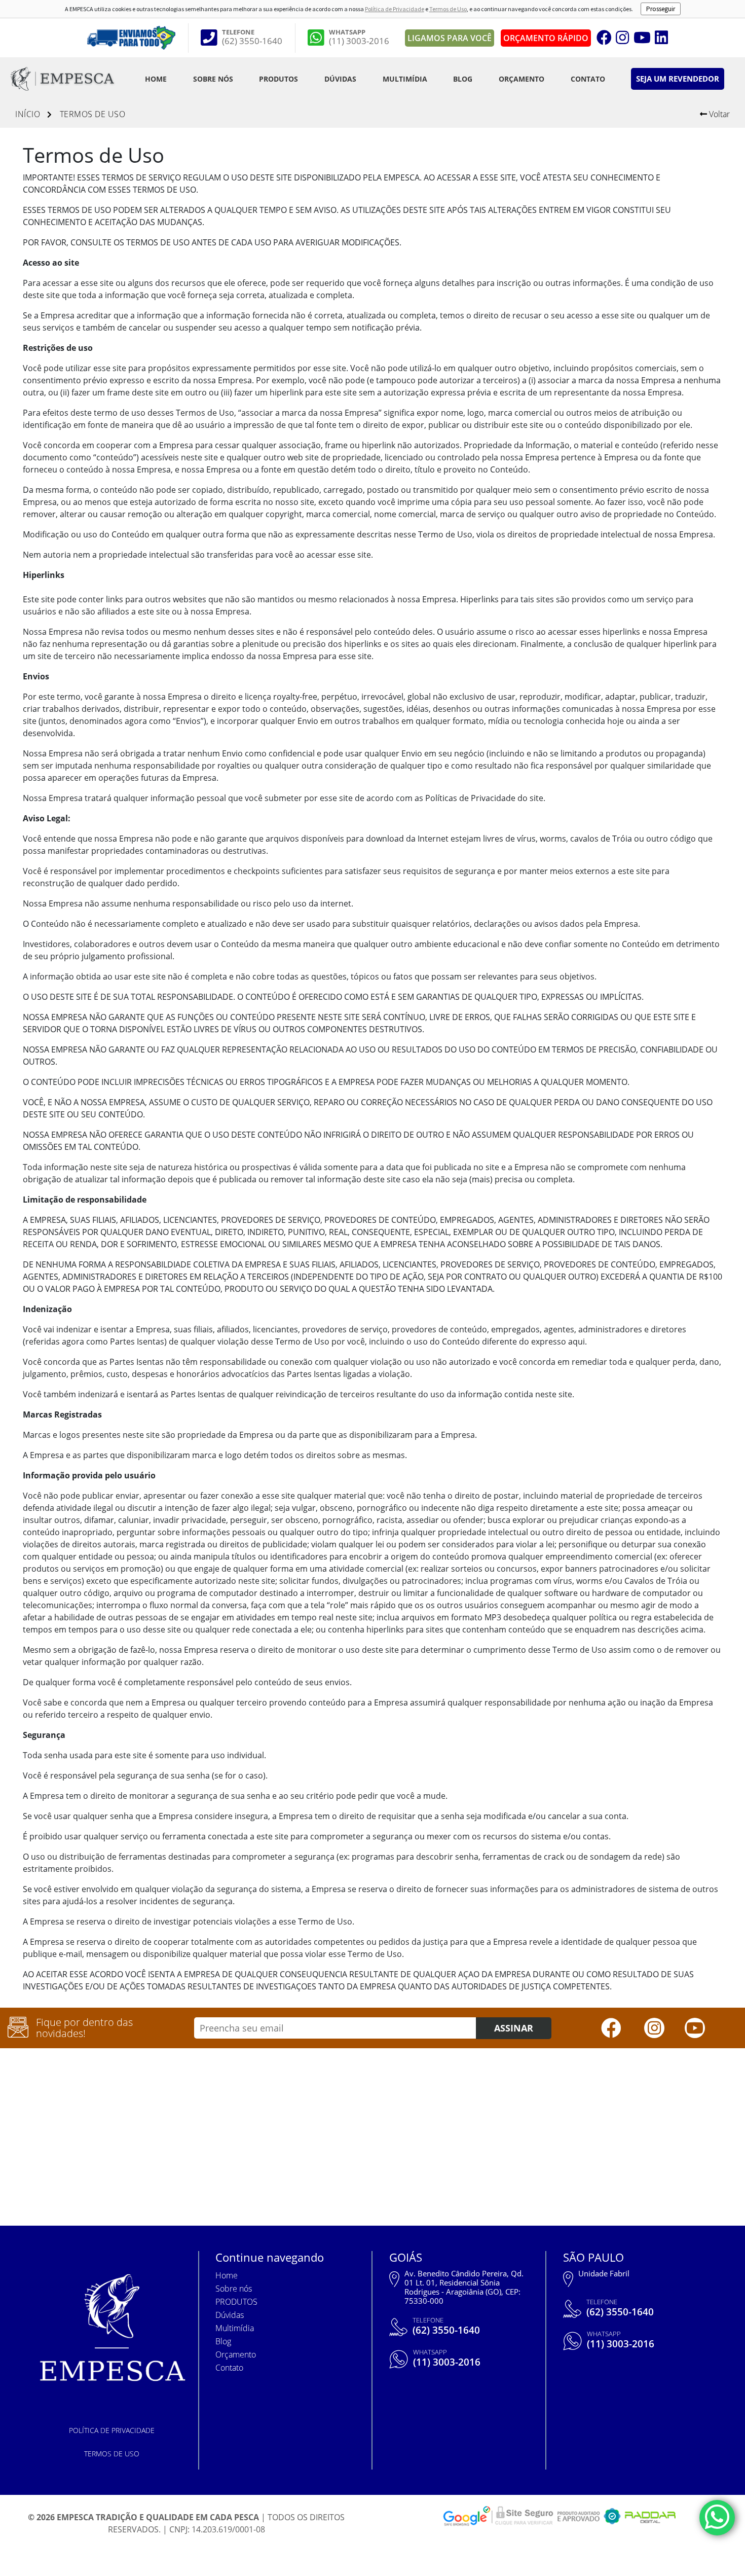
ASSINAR (514, 2028)
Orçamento (521, 79)
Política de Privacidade (395, 9)
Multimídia (405, 79)
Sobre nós (213, 79)
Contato (588, 79)
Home (156, 79)
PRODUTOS (278, 79)
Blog (463, 79)
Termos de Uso (448, 9)
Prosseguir (661, 9)
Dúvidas (340, 79)
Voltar (718, 114)
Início (28, 114)
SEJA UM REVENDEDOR (678, 79)
